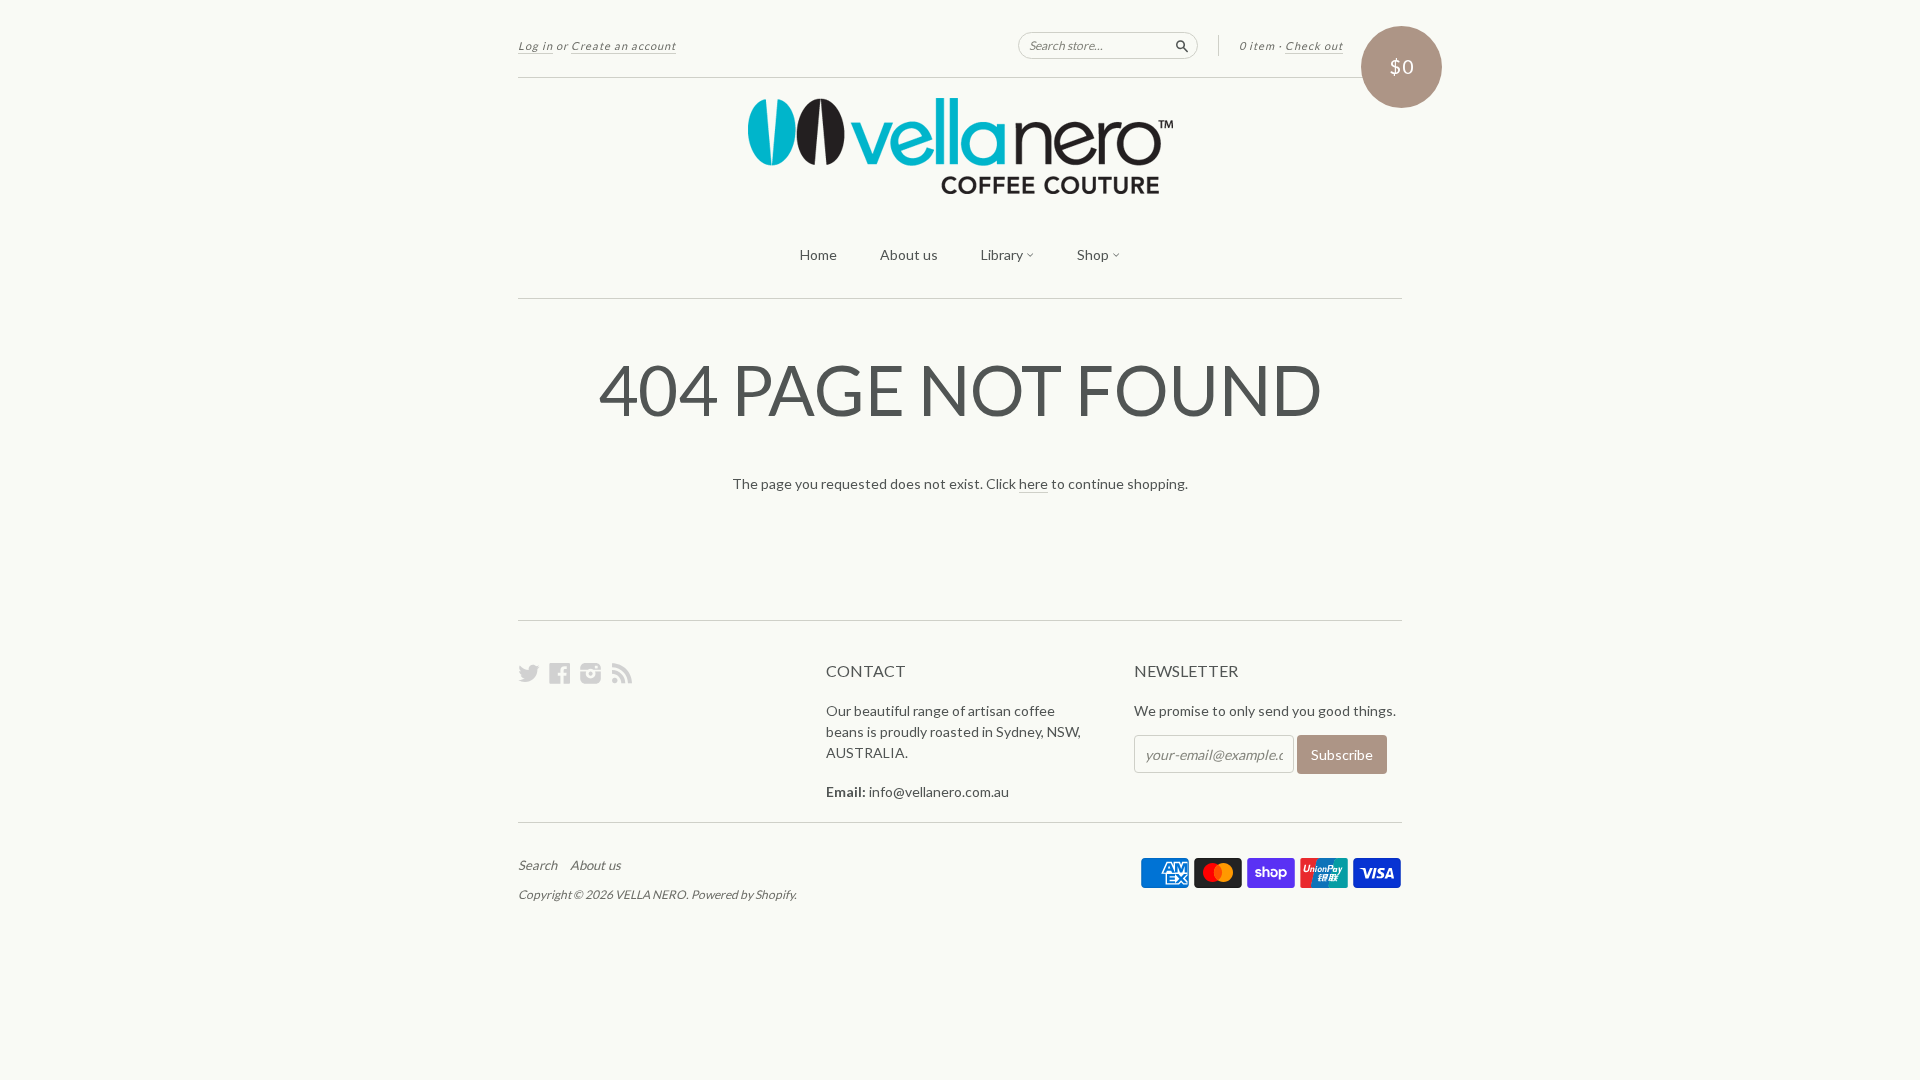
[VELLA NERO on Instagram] (591, 673)
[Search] (1182, 45)
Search (537, 865)
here (1033, 483)
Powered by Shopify (742, 894)
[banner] (960, 146)
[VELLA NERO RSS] (622, 673)
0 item (1257, 45)
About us (909, 254)
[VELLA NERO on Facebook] (560, 673)
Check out (1314, 45)
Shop (1094, 254)
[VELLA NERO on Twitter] (529, 673)
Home (818, 254)
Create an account (623, 45)
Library (1003, 254)
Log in (535, 45)
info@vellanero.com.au (939, 791)
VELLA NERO (650, 894)
